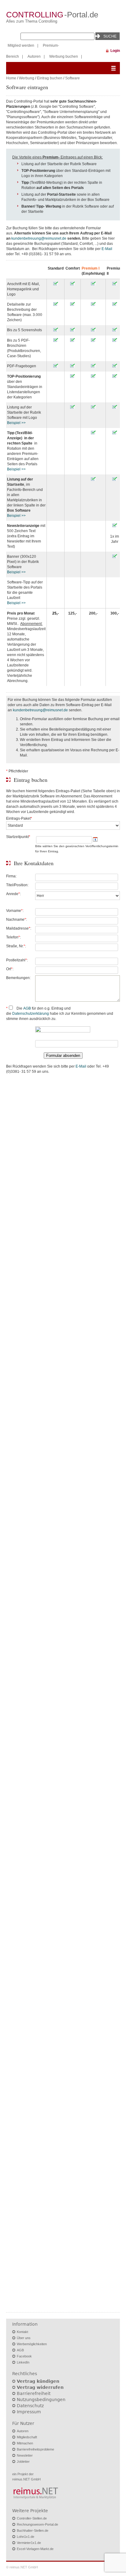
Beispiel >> (16, 423)
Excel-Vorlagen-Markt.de (35, 2549)
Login (115, 51)
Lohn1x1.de (26, 2537)
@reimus (48, 238)
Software (72, 78)
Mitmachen (25, 2443)
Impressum (29, 2412)
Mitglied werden (21, 45)
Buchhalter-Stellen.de (33, 2531)
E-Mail (107, 249)
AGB (27, 1008)
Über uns (24, 2338)
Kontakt (22, 2332)
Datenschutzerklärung (31, 1014)
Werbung (27, 78)
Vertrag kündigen (38, 2381)
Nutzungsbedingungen (41, 2400)
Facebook (24, 2356)
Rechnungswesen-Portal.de (37, 2524)
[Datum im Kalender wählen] (95, 840)
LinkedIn (23, 2362)
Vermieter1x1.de (29, 2543)
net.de (61, 238)
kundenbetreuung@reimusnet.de (40, 710)
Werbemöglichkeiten (32, 2344)
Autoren (34, 56)
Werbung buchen (64, 56)
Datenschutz (30, 2406)
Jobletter (23, 2462)
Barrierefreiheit (34, 2393)
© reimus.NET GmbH (22, 2567)
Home (11, 78)
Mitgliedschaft (27, 2437)
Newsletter (25, 2455)
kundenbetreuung (26, 238)
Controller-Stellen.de (32, 2518)
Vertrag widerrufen (40, 2387)
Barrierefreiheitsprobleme (35, 2449)
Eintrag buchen (50, 78)
